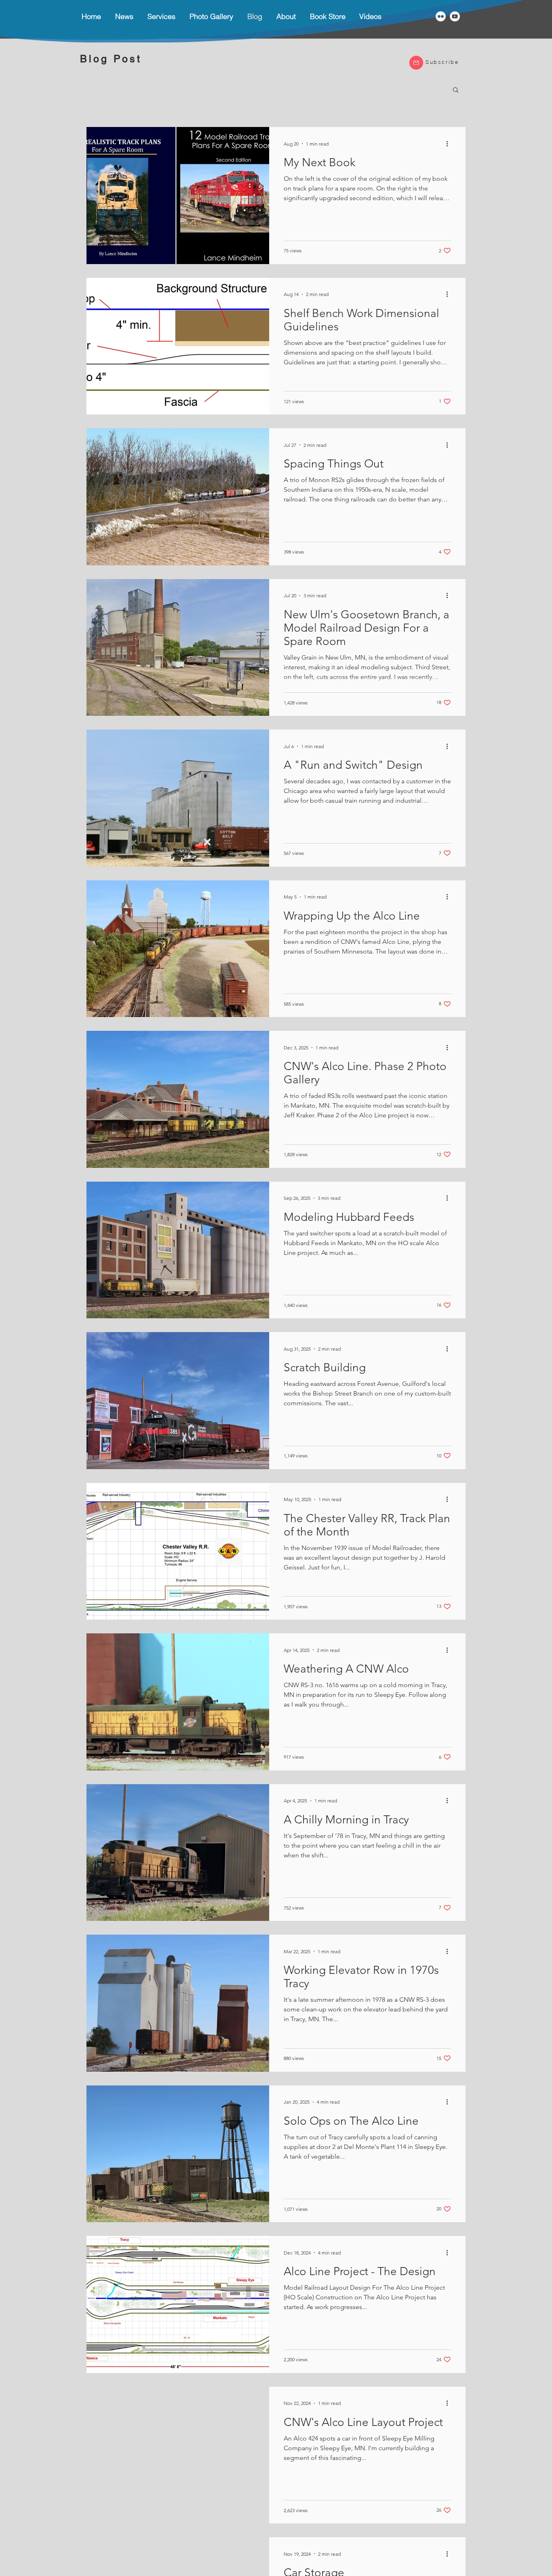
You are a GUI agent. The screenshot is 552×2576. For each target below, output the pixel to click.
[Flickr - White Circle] (441, 16)
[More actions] (450, 144)
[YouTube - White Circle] (455, 16)
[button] (161, 16)
